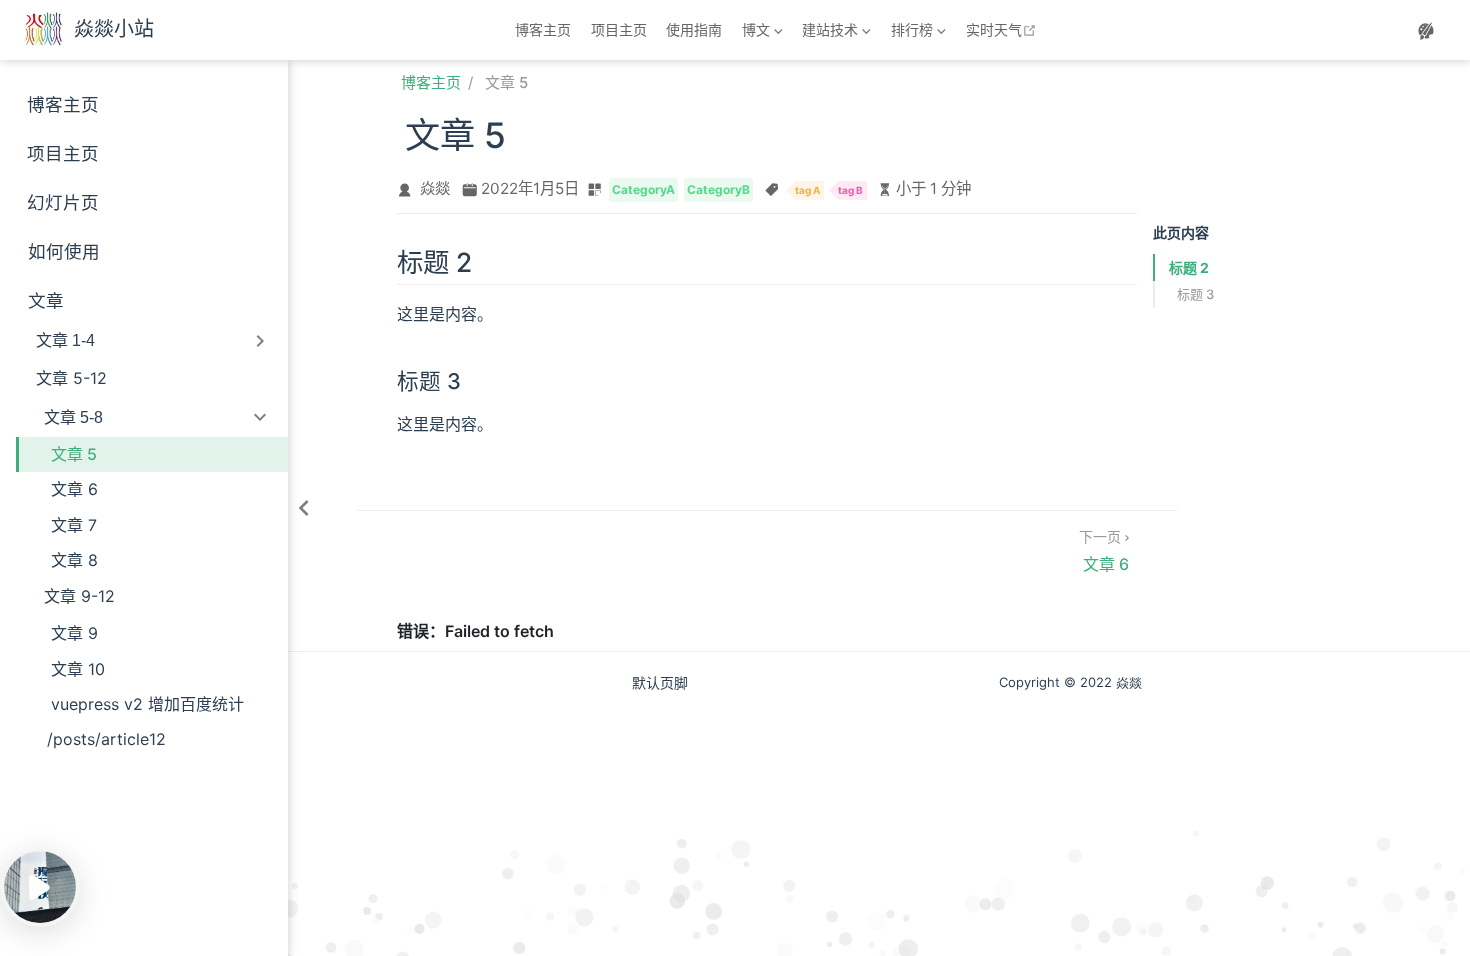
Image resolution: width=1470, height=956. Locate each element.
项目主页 (619, 29)
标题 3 (1195, 294)
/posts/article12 (106, 739)
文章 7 (74, 525)
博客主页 (543, 29)
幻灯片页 (63, 202)
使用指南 (694, 29)
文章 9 (74, 633)
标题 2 (1189, 267)
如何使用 (64, 251)
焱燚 (435, 188)
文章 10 (78, 669)
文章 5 (74, 454)
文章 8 (74, 560)
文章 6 (74, 489)
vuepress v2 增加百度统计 (147, 704)
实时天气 (1003, 29)
